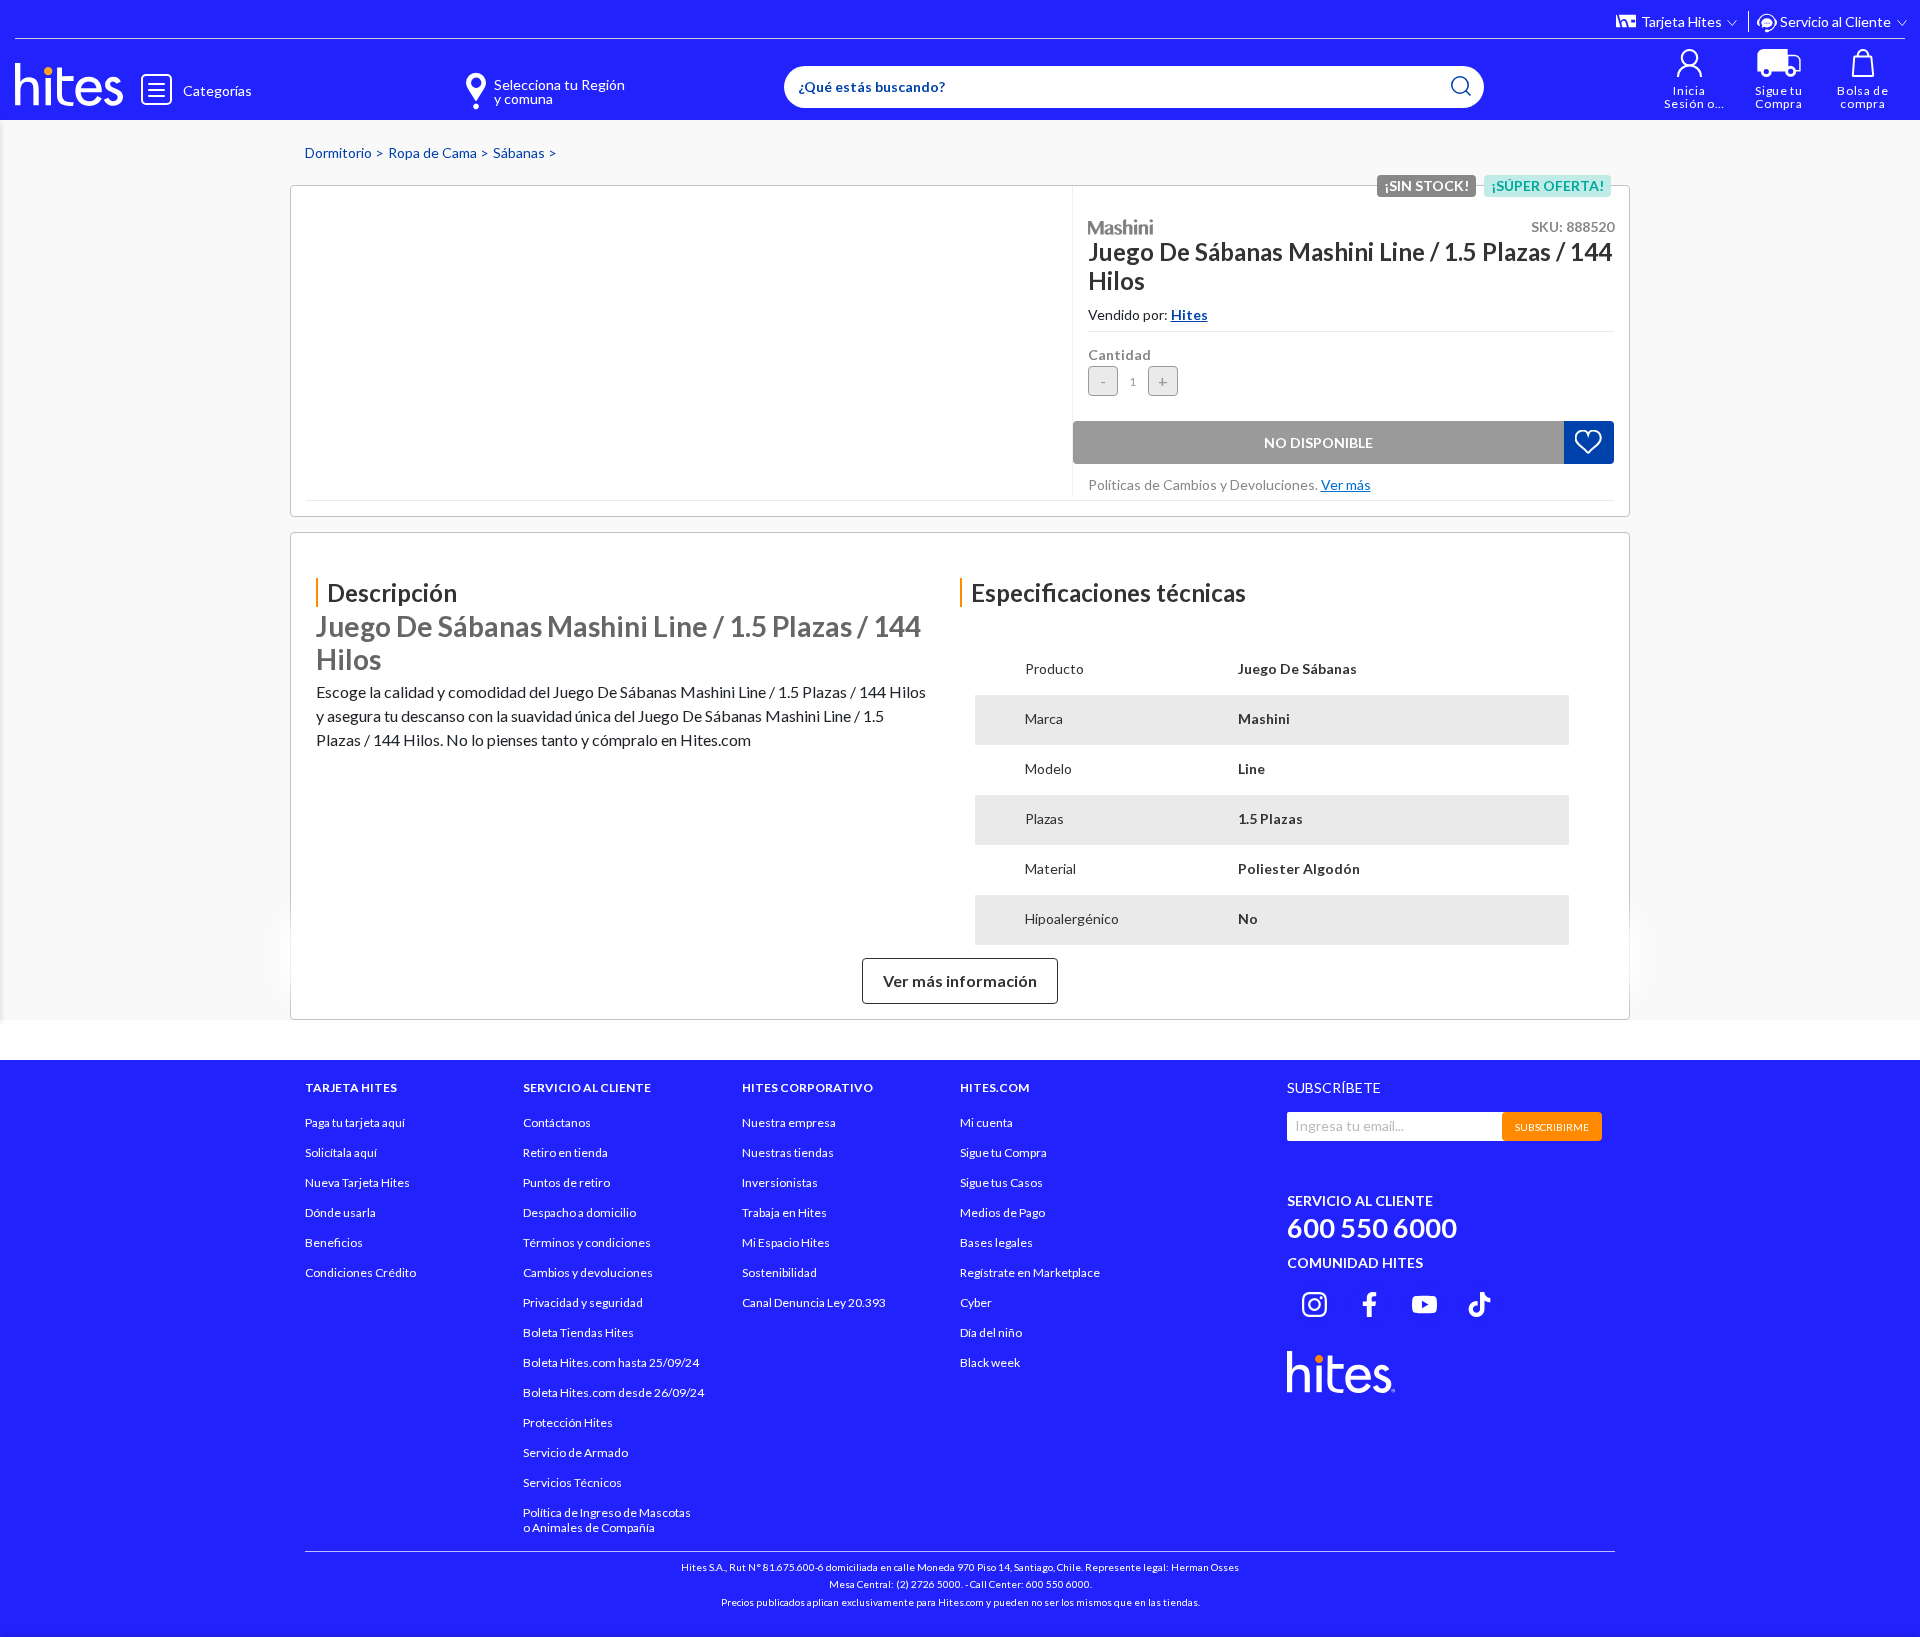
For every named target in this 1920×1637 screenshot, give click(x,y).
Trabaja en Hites (784, 1212)
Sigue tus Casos (1001, 1182)
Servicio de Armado (575, 1452)
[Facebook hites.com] (1369, 1302)
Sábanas (520, 152)
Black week (990, 1362)
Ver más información (960, 980)
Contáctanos (557, 1122)
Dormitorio (340, 152)
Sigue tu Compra (1003, 1152)
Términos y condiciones (587, 1242)
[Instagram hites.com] (1314, 1302)
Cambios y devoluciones (588, 1272)
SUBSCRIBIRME (1552, 1127)
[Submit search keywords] (1461, 86)
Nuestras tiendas (788, 1152)
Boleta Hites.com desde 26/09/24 (613, 1392)
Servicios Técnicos (572, 1482)
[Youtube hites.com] (1424, 1302)
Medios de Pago (1002, 1212)
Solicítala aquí (341, 1152)
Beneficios (334, 1242)
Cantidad (1119, 354)
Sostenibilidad (779, 1272)
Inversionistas (780, 1182)
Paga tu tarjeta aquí (355, 1122)
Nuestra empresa (789, 1122)
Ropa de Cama (434, 152)
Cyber (976, 1302)
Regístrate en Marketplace (1030, 1272)
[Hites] (69, 85)
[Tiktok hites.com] (1479, 1302)
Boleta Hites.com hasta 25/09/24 (611, 1362)
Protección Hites (568, 1422)
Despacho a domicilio (579, 1212)
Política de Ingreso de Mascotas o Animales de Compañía (607, 1520)
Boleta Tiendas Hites (578, 1332)
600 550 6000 (1372, 1227)
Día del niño (991, 1332)
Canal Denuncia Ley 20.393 (814, 1302)
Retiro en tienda (565, 1152)
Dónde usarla (340, 1212)
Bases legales (996, 1242)
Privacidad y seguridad (583, 1302)
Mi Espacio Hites (786, 1242)
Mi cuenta (986, 1122)
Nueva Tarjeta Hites (357, 1182)
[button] (1689, 79)
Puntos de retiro (566, 1182)
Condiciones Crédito (360, 1272)
